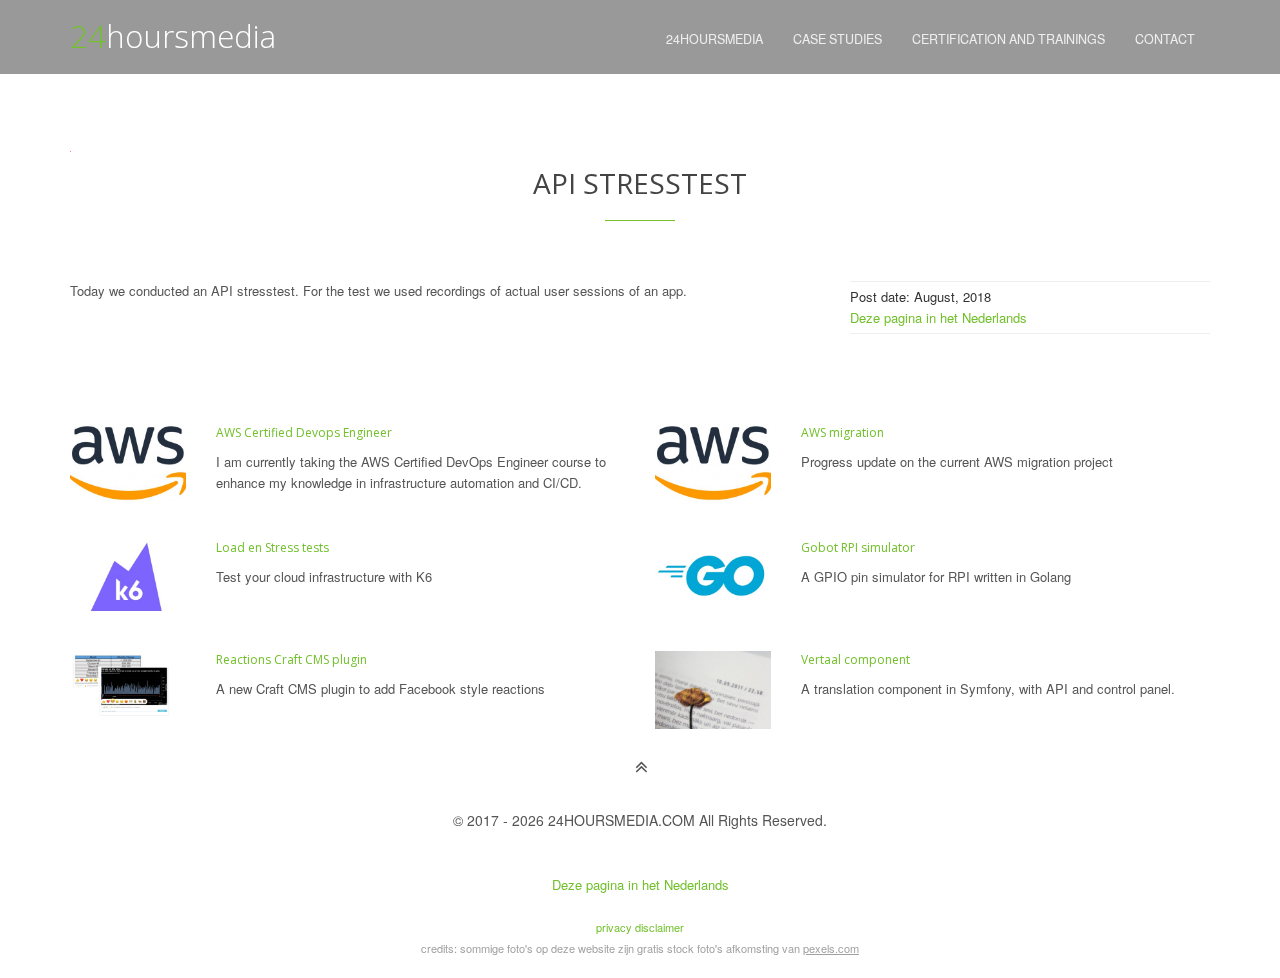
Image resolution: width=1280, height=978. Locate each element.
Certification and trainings (1008, 39)
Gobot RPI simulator (858, 547)
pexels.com (831, 948)
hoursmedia (173, 36)
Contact (1165, 39)
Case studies (837, 39)
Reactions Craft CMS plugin (291, 659)
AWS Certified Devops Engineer (304, 432)
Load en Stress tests (272, 547)
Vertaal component (855, 659)
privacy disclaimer (640, 927)
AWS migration (842, 432)
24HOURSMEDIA (714, 39)
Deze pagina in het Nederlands (938, 317)
